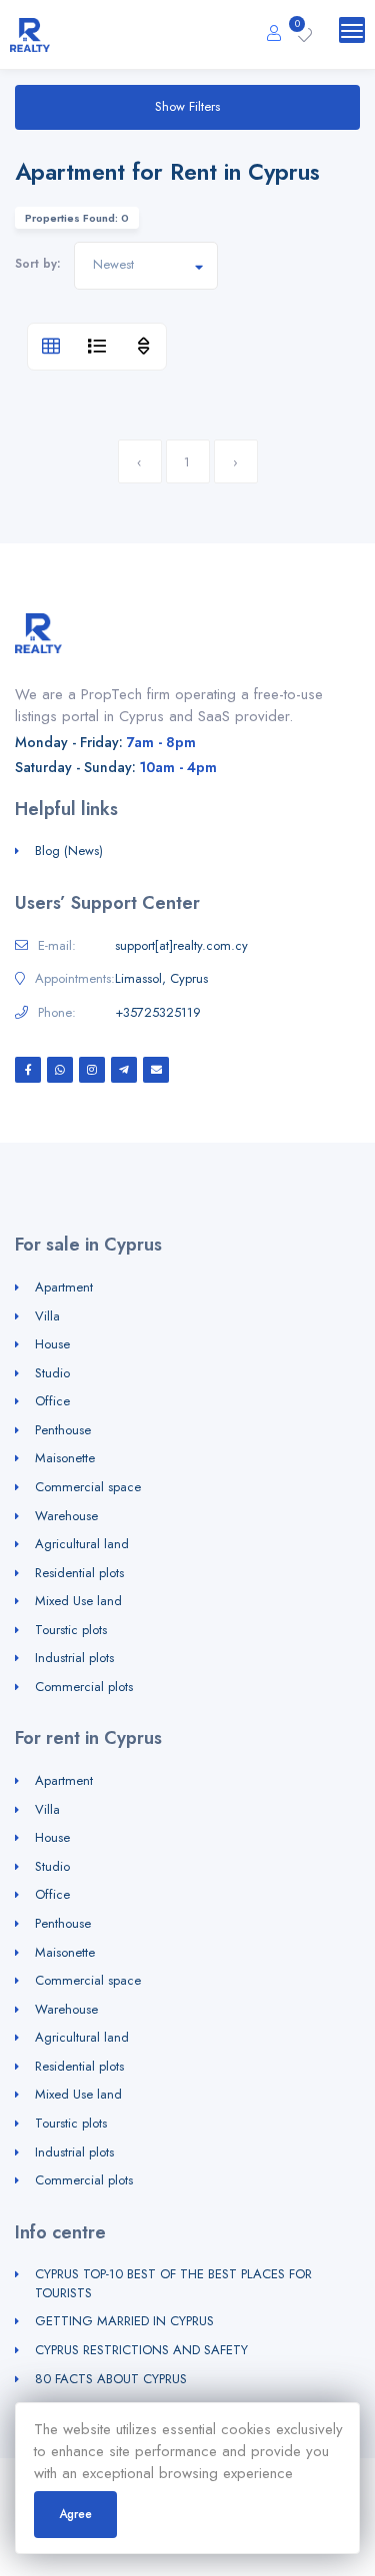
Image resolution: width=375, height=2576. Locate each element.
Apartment (64, 1287)
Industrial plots (74, 1658)
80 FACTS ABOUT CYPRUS (111, 2379)
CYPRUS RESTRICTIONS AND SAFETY (141, 2350)
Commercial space (88, 1487)
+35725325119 (158, 1013)
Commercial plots (84, 1687)
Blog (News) (69, 851)
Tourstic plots (71, 1630)
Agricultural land (82, 1544)
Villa (47, 1316)
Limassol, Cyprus (161, 979)
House (52, 1344)
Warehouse (66, 1516)
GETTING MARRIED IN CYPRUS (124, 2321)
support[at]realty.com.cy (181, 946)
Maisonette (65, 1458)
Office (52, 1401)
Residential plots (79, 1573)
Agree (75, 2514)
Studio (52, 1373)
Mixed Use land (78, 1601)
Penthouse (63, 1430)
